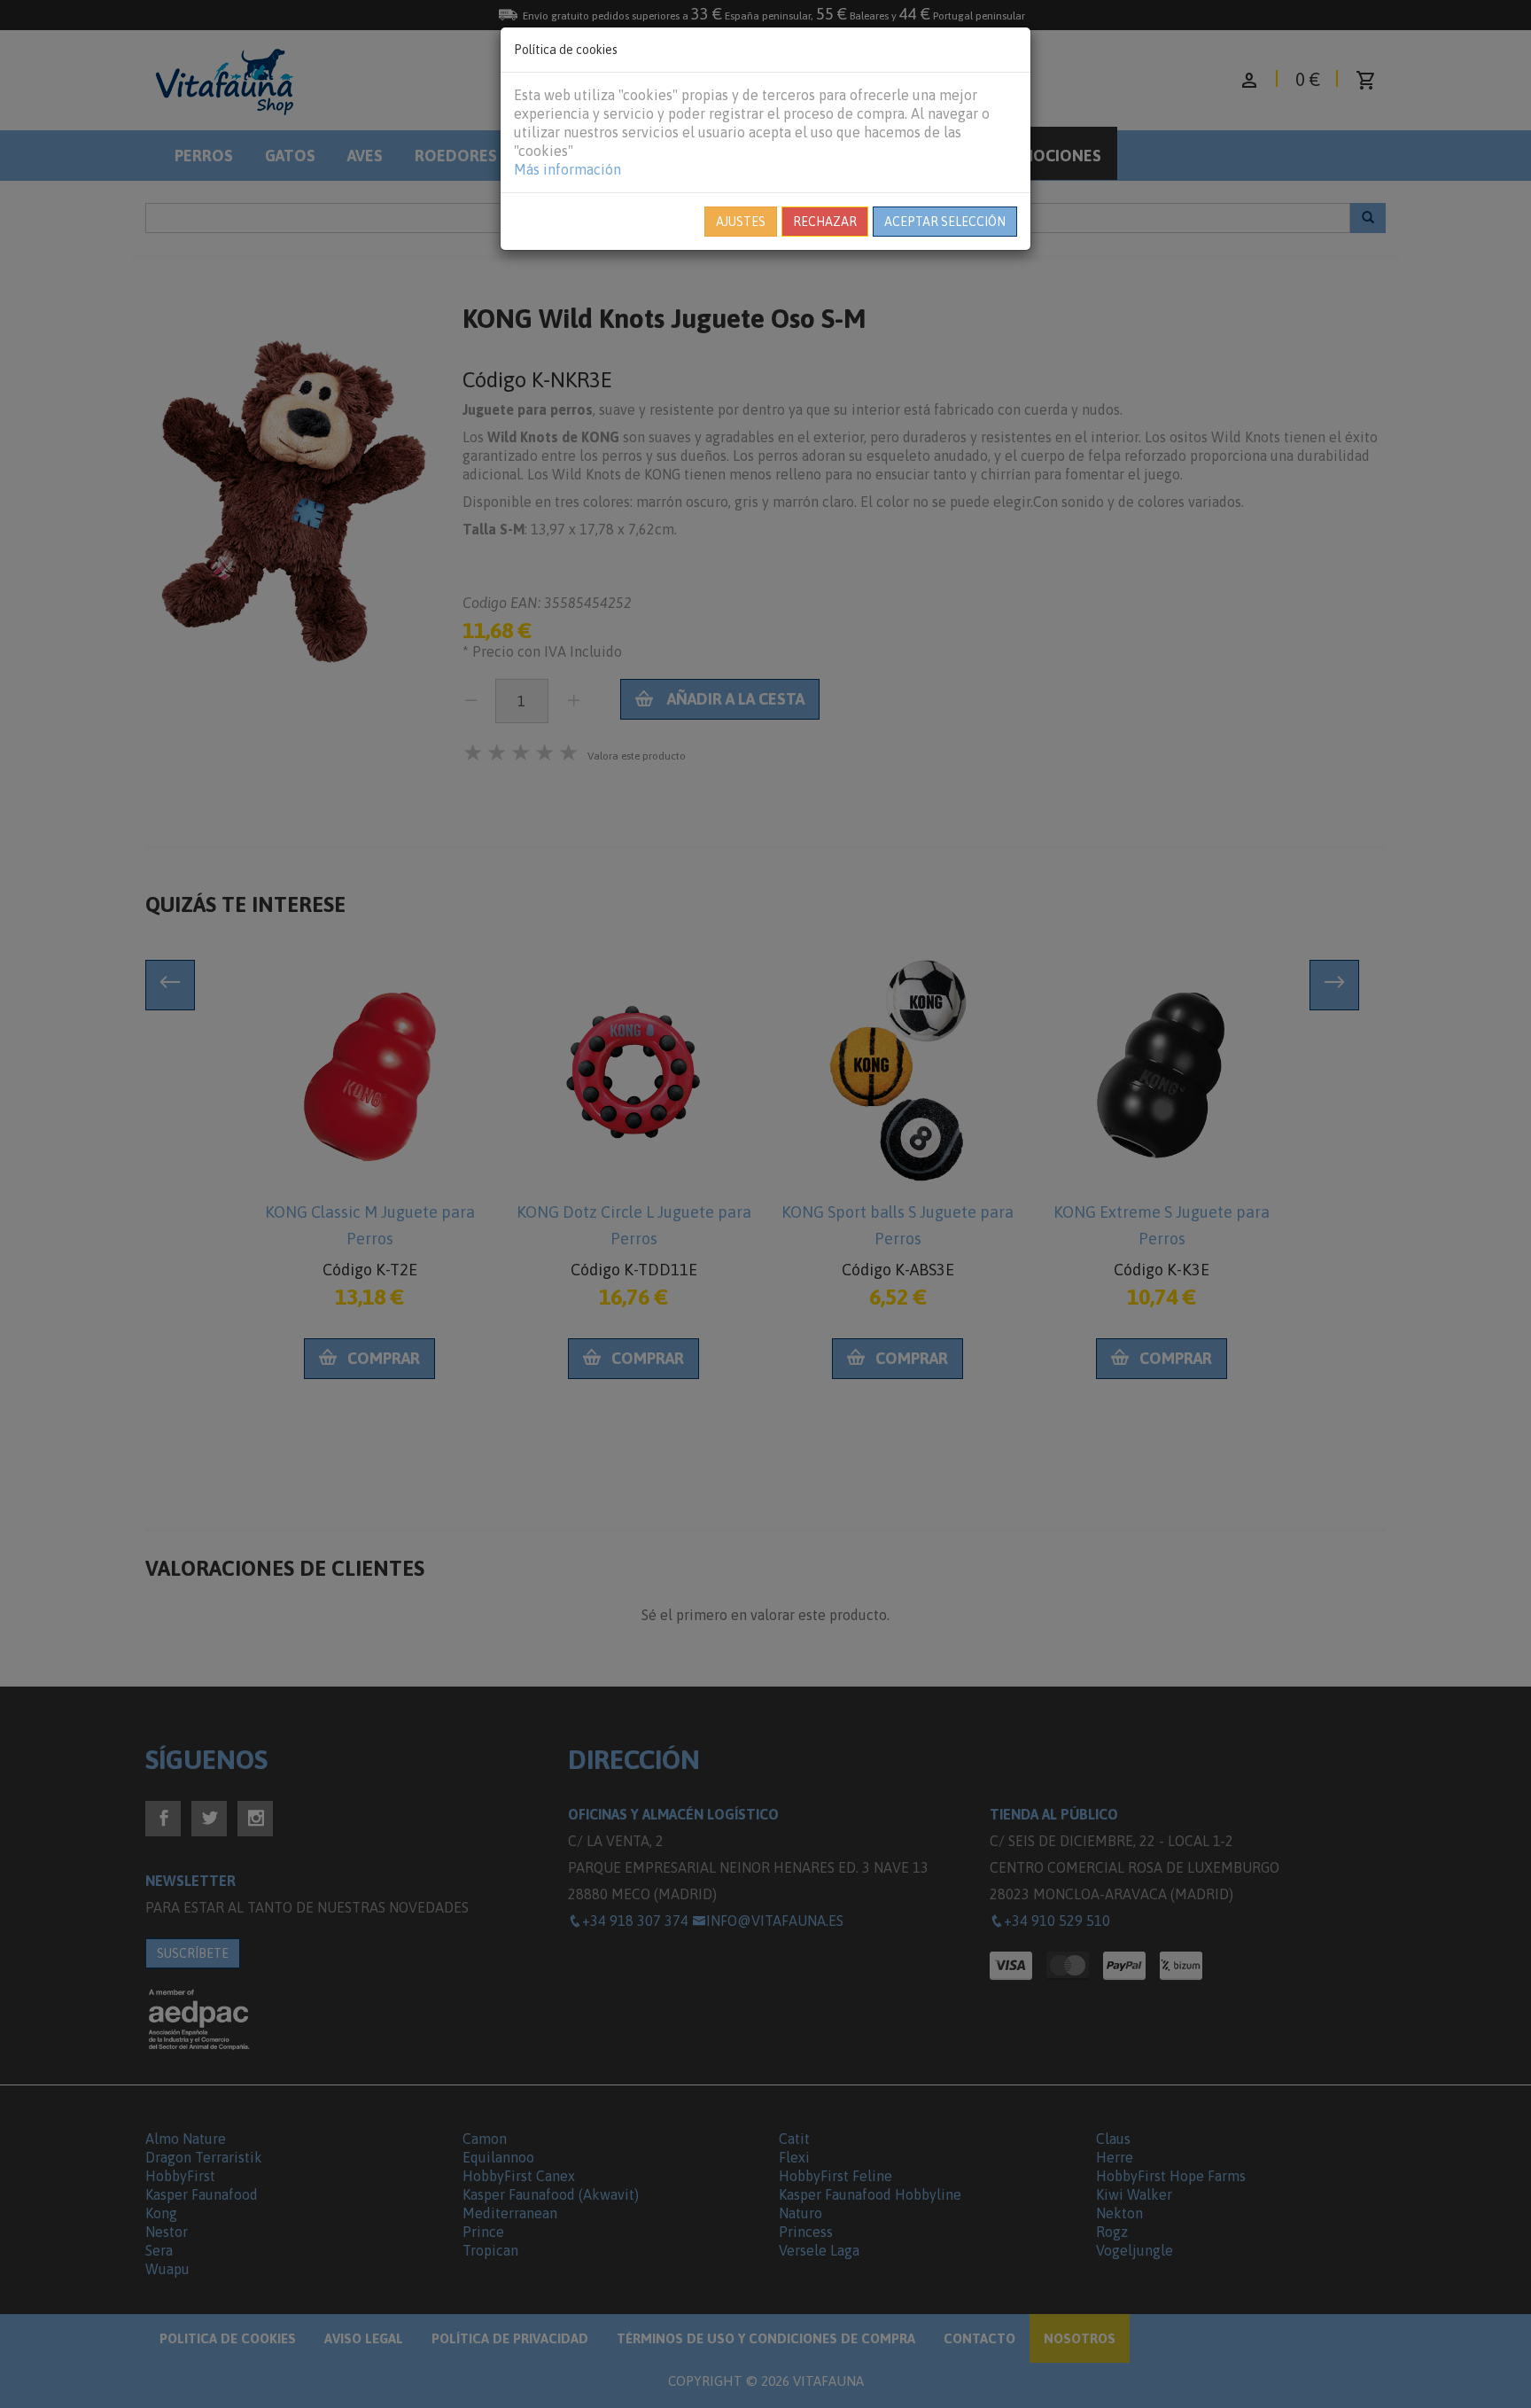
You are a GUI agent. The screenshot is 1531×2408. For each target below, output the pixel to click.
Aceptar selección (945, 222)
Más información (567, 169)
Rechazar (825, 222)
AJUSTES (741, 222)
